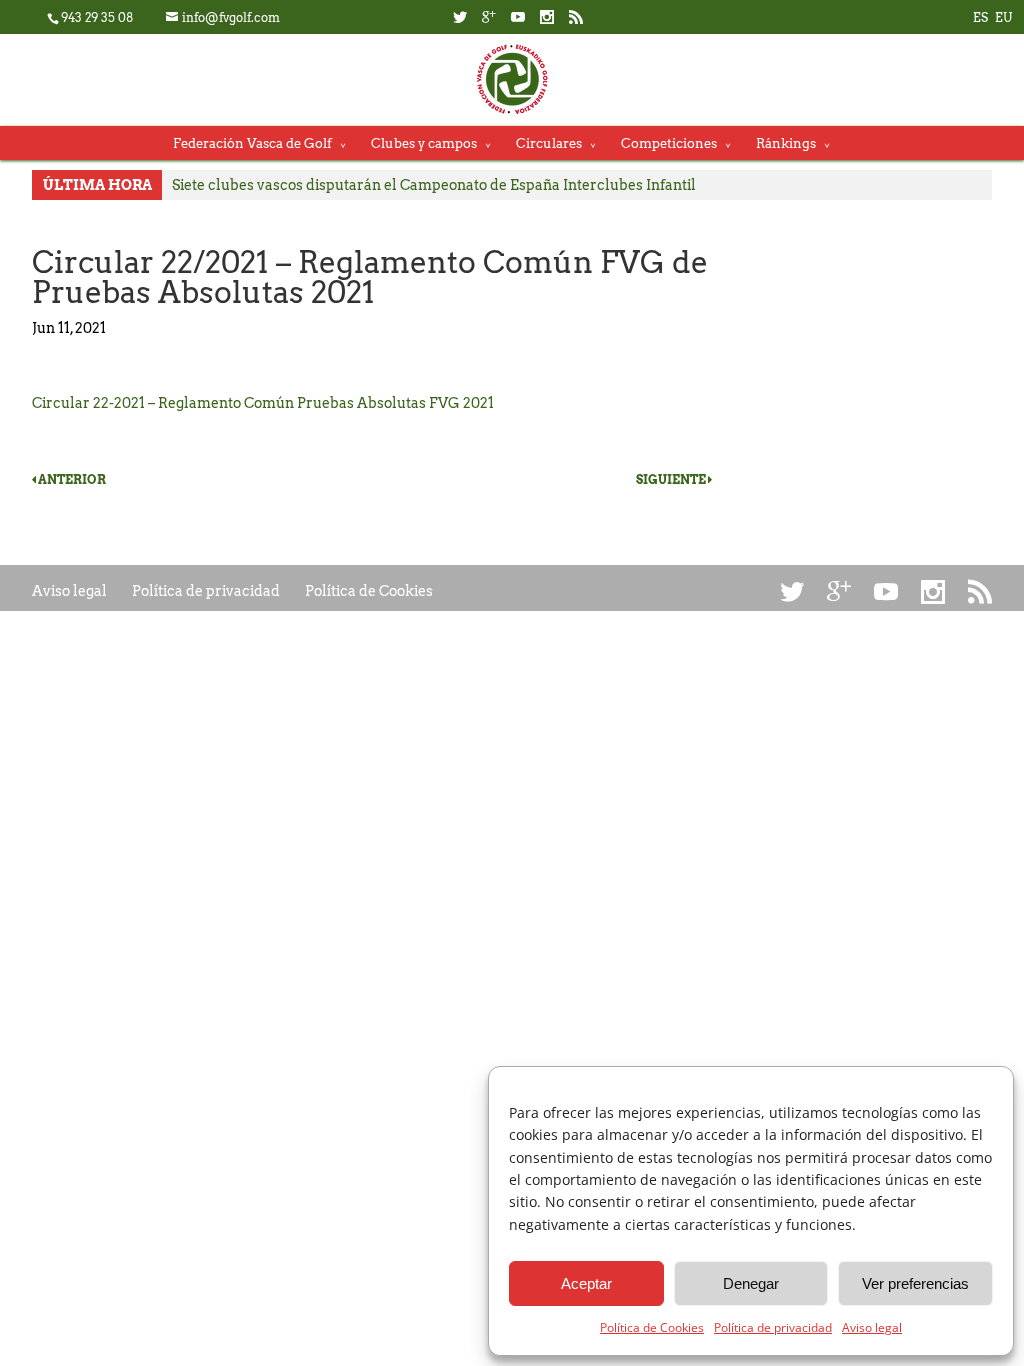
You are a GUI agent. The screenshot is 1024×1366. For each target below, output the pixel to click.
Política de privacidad (773, 1327)
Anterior (71, 479)
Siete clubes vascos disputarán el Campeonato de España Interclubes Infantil (434, 185)
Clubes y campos (424, 143)
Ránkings (786, 143)
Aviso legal (872, 1327)
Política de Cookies (652, 1327)
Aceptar (586, 1283)
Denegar (751, 1283)
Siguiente (672, 479)
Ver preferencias (915, 1283)
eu (1003, 17)
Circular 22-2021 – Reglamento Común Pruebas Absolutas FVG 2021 (263, 403)
